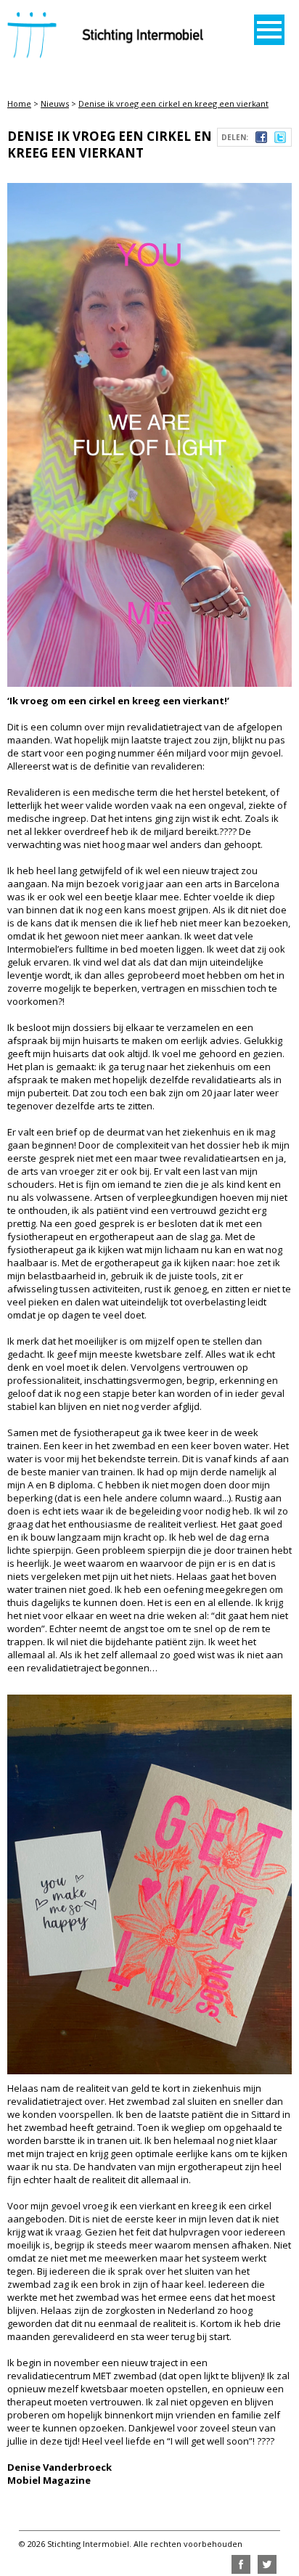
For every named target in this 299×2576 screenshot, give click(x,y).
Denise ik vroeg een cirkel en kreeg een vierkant (173, 103)
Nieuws (55, 103)
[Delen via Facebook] (261, 139)
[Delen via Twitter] (280, 139)
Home (19, 103)
